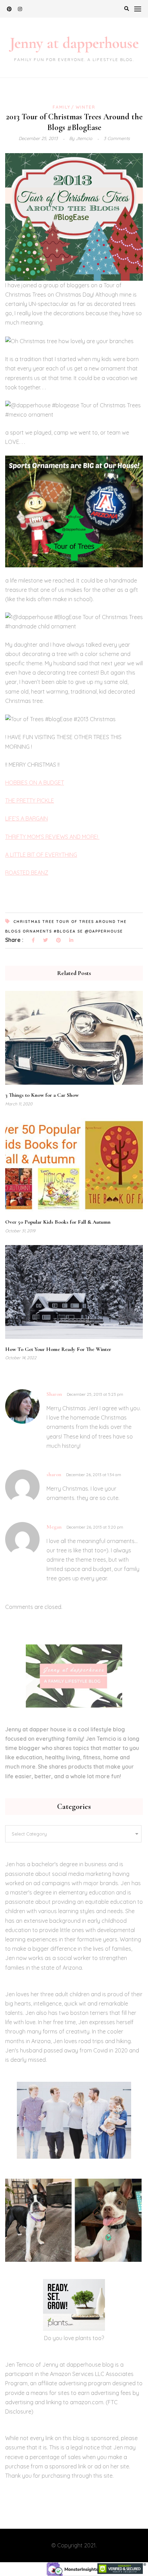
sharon (54, 1474)
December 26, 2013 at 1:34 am (94, 1475)
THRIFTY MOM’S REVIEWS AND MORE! (52, 837)
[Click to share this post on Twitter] (45, 941)
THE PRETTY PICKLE (30, 800)
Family (62, 107)
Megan (54, 1527)
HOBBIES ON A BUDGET (35, 783)
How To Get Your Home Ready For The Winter (58, 1349)
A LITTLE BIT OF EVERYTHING (41, 855)
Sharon (54, 1394)
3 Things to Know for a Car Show (42, 1095)
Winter (86, 107)
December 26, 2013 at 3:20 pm (95, 1527)
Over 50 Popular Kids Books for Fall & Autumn (58, 1222)
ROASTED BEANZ (27, 873)
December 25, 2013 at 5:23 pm (95, 1394)
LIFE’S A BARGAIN (27, 818)
